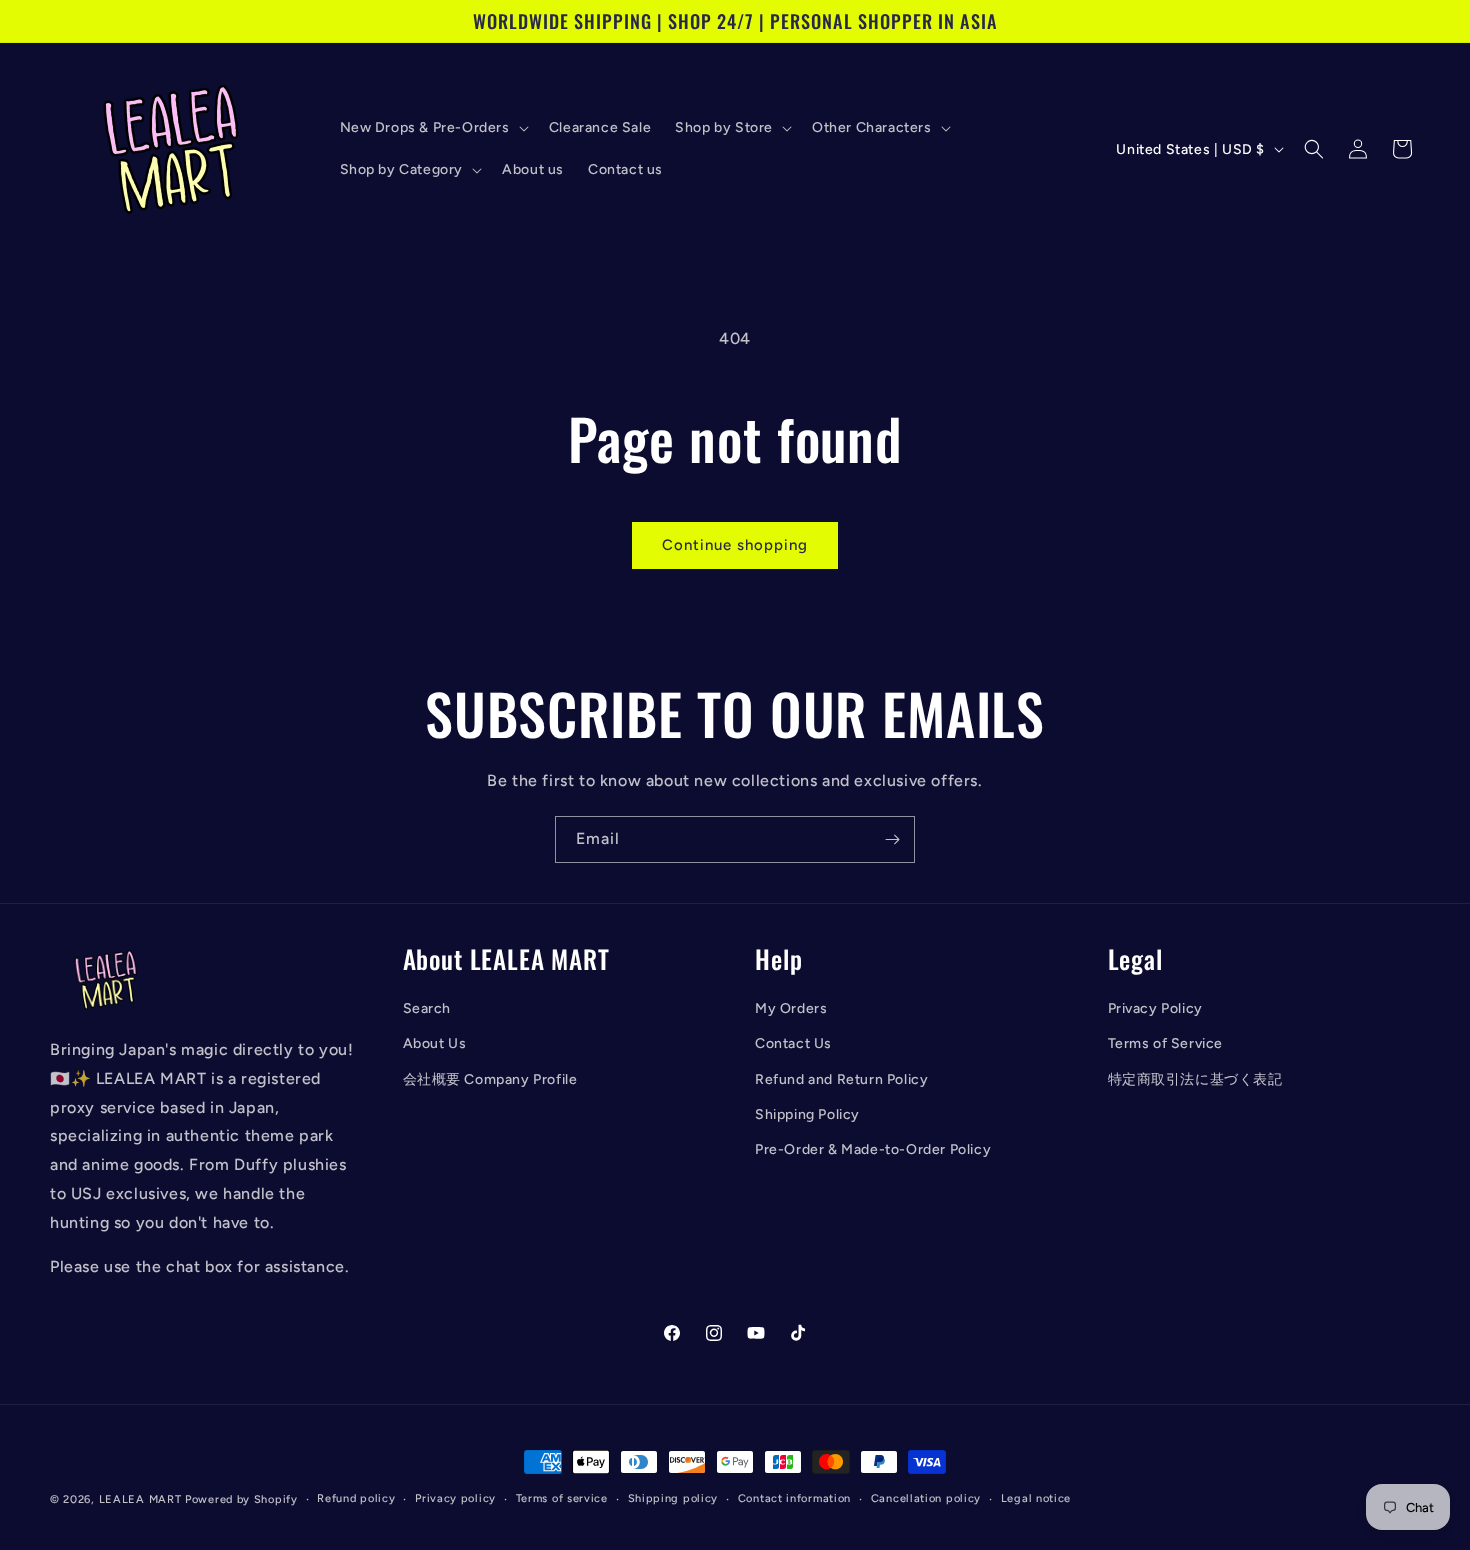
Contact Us (793, 1044)
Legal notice (1036, 1498)
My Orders (791, 1008)
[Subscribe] (892, 839)
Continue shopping (735, 545)
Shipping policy (673, 1498)
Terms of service (562, 1498)
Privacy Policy (1155, 1008)
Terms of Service (1166, 1044)
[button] (432, 128)
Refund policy (356, 1498)
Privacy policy (455, 1498)
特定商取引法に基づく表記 (1195, 1079)
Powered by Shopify (241, 1499)
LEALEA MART (140, 1499)
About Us (435, 1044)
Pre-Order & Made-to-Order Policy (873, 1149)
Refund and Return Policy (841, 1079)
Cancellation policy (926, 1498)
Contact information (794, 1498)
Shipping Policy (807, 1114)
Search (427, 1008)
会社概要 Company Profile (490, 1079)
